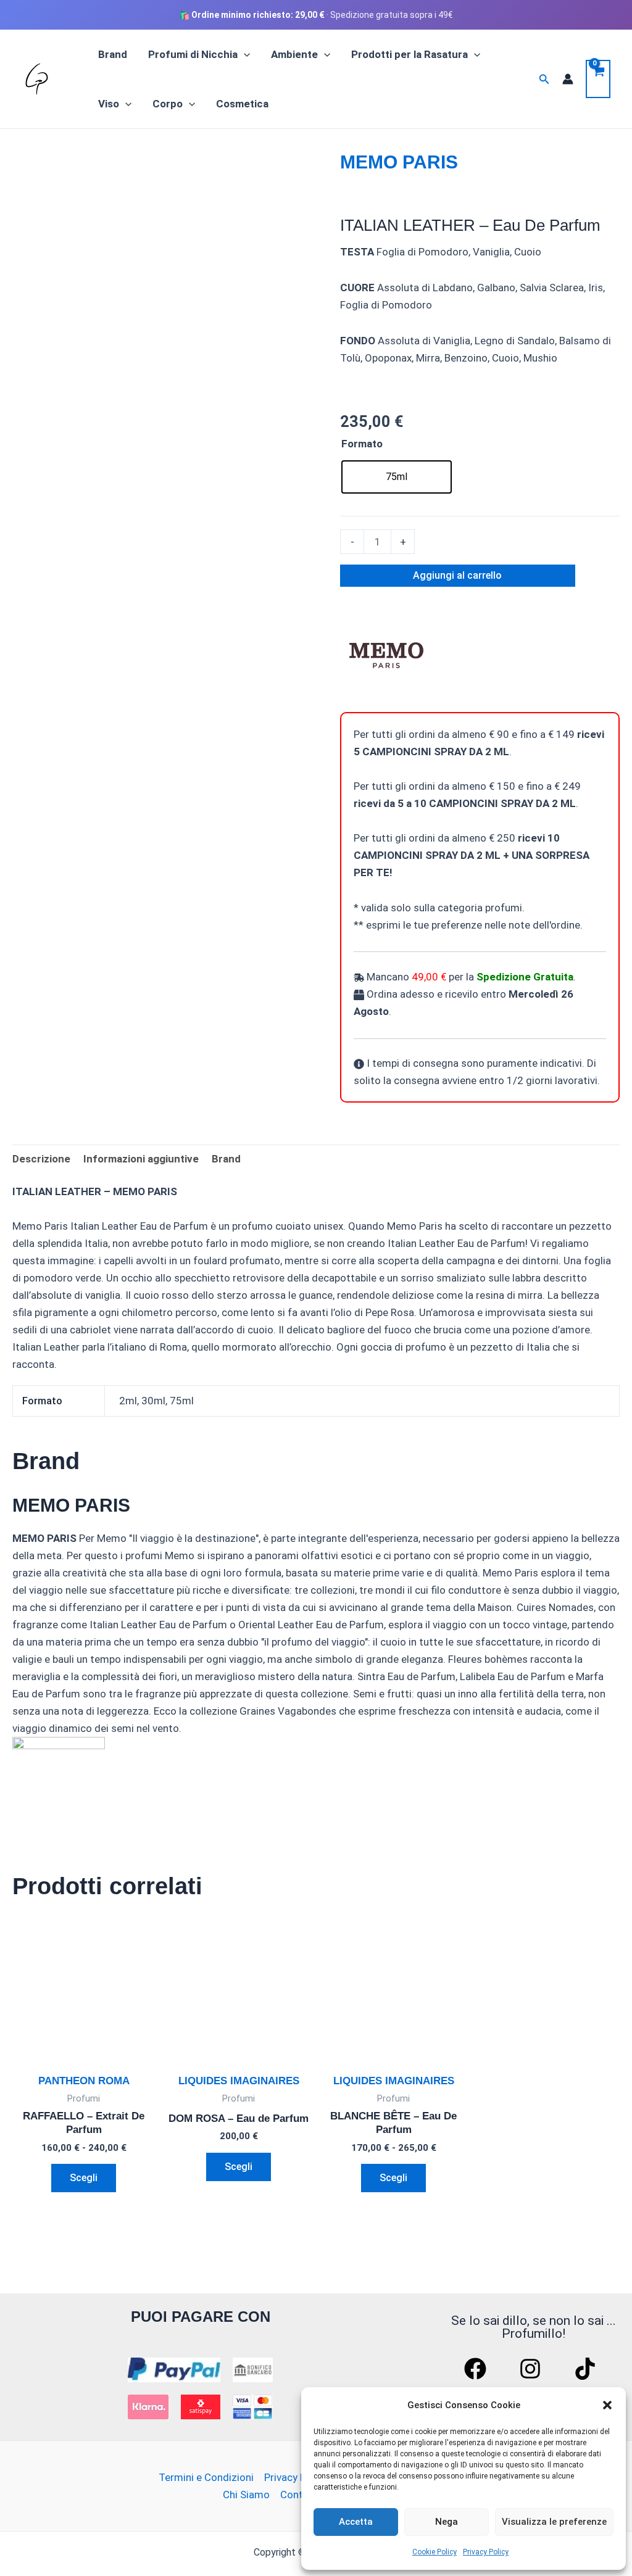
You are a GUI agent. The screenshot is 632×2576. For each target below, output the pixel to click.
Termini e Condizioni (206, 2477)
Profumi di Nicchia (193, 54)
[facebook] (477, 2369)
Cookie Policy (434, 2552)
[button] (607, 2405)
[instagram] (532, 2369)
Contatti (300, 2495)
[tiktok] (587, 2369)
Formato (362, 444)
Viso (109, 104)
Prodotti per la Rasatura (410, 54)
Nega (447, 2522)
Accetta (356, 2522)
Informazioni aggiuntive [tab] (141, 1159)
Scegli (84, 2178)
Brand (113, 54)
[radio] (397, 477)
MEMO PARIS (399, 162)
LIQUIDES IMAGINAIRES (239, 2081)
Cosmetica (242, 104)
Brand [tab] (226, 1159)
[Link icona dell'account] (568, 79)
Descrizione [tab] (41, 1159)
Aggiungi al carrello (457, 575)
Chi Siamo (246, 2495)
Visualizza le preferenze (554, 2522)
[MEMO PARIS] (386, 653)
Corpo (168, 104)
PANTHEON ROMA (84, 2081)
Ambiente (294, 54)
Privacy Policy (486, 2552)
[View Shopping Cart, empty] (598, 79)
